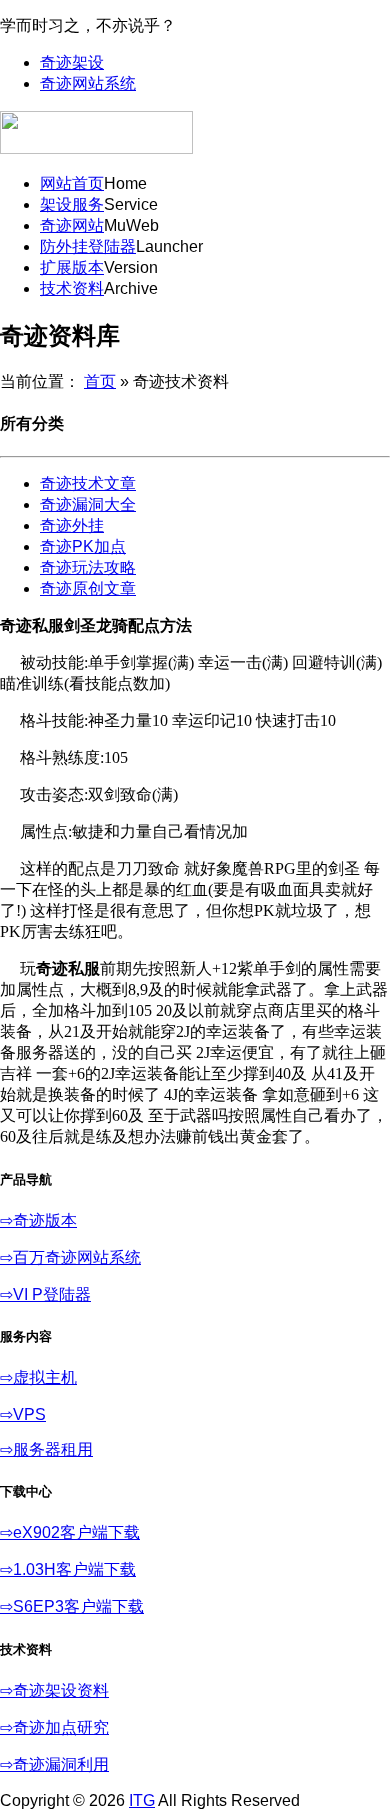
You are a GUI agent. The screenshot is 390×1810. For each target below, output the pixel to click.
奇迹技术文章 (88, 483)
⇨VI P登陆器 (45, 1294)
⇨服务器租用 (46, 1449)
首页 (100, 381)
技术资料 (72, 288)
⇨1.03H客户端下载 (68, 1569)
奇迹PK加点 (83, 546)
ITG (142, 1800)
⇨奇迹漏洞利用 (54, 1764)
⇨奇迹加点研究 (54, 1727)
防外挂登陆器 (88, 246)
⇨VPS (23, 1414)
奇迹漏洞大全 (88, 504)
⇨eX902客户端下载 (70, 1532)
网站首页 (72, 183)
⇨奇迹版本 (38, 1220)
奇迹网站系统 (88, 83)
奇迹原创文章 (88, 588)
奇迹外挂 (72, 525)
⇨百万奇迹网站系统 (70, 1257)
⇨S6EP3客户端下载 (72, 1606)
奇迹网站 (72, 225)
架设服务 (72, 204)
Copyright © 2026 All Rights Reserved (150, 1800)
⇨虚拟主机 (38, 1377)
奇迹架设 (72, 62)
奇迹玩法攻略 (88, 567)
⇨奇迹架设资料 (54, 1690)
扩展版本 (72, 267)
